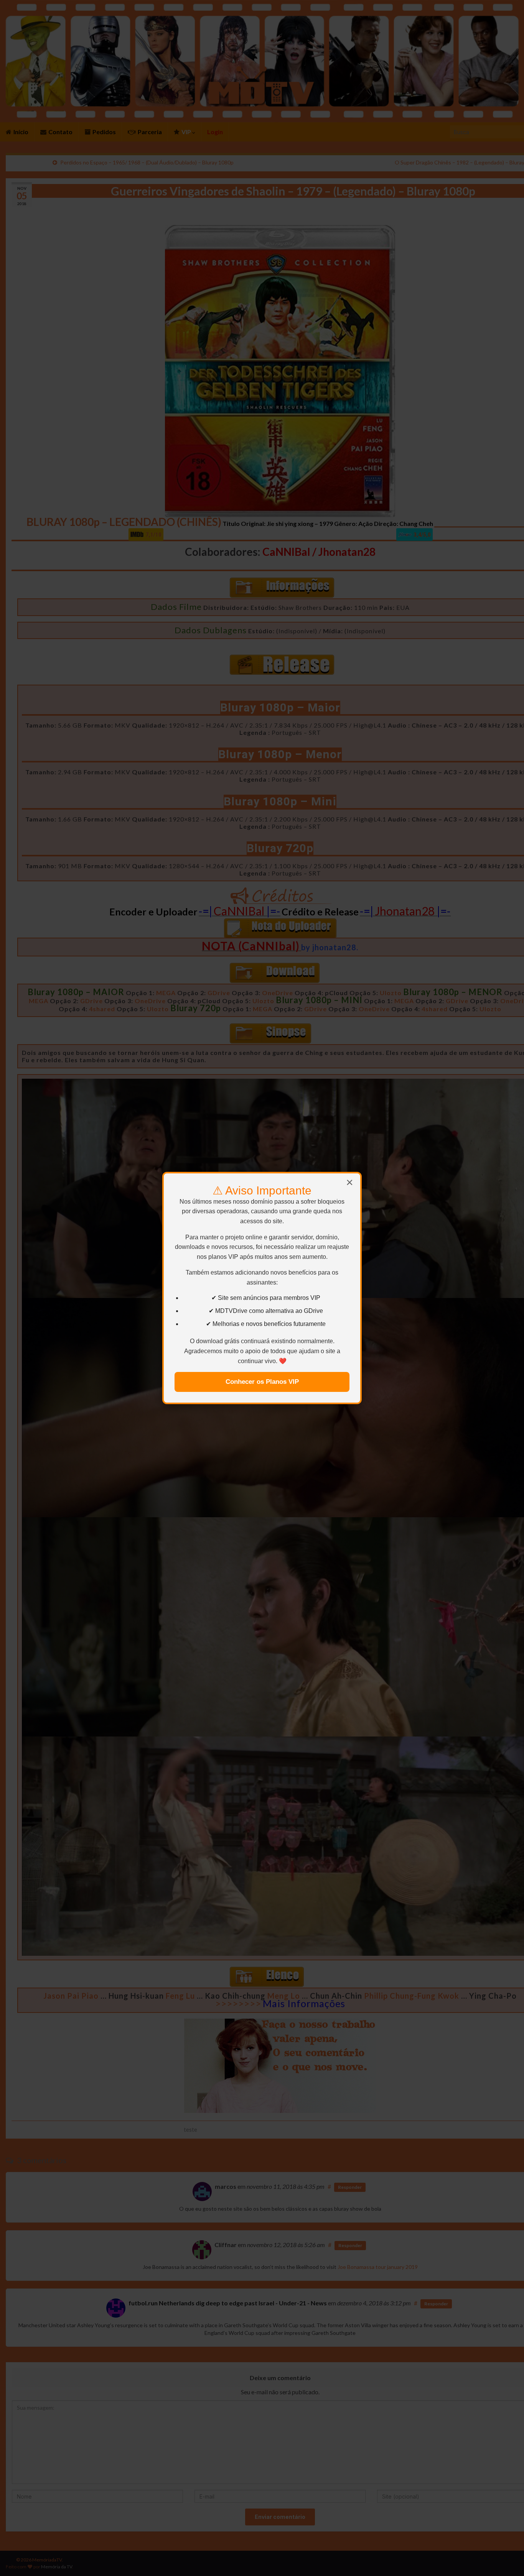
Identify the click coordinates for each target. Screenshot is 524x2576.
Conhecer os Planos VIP (262, 1382)
